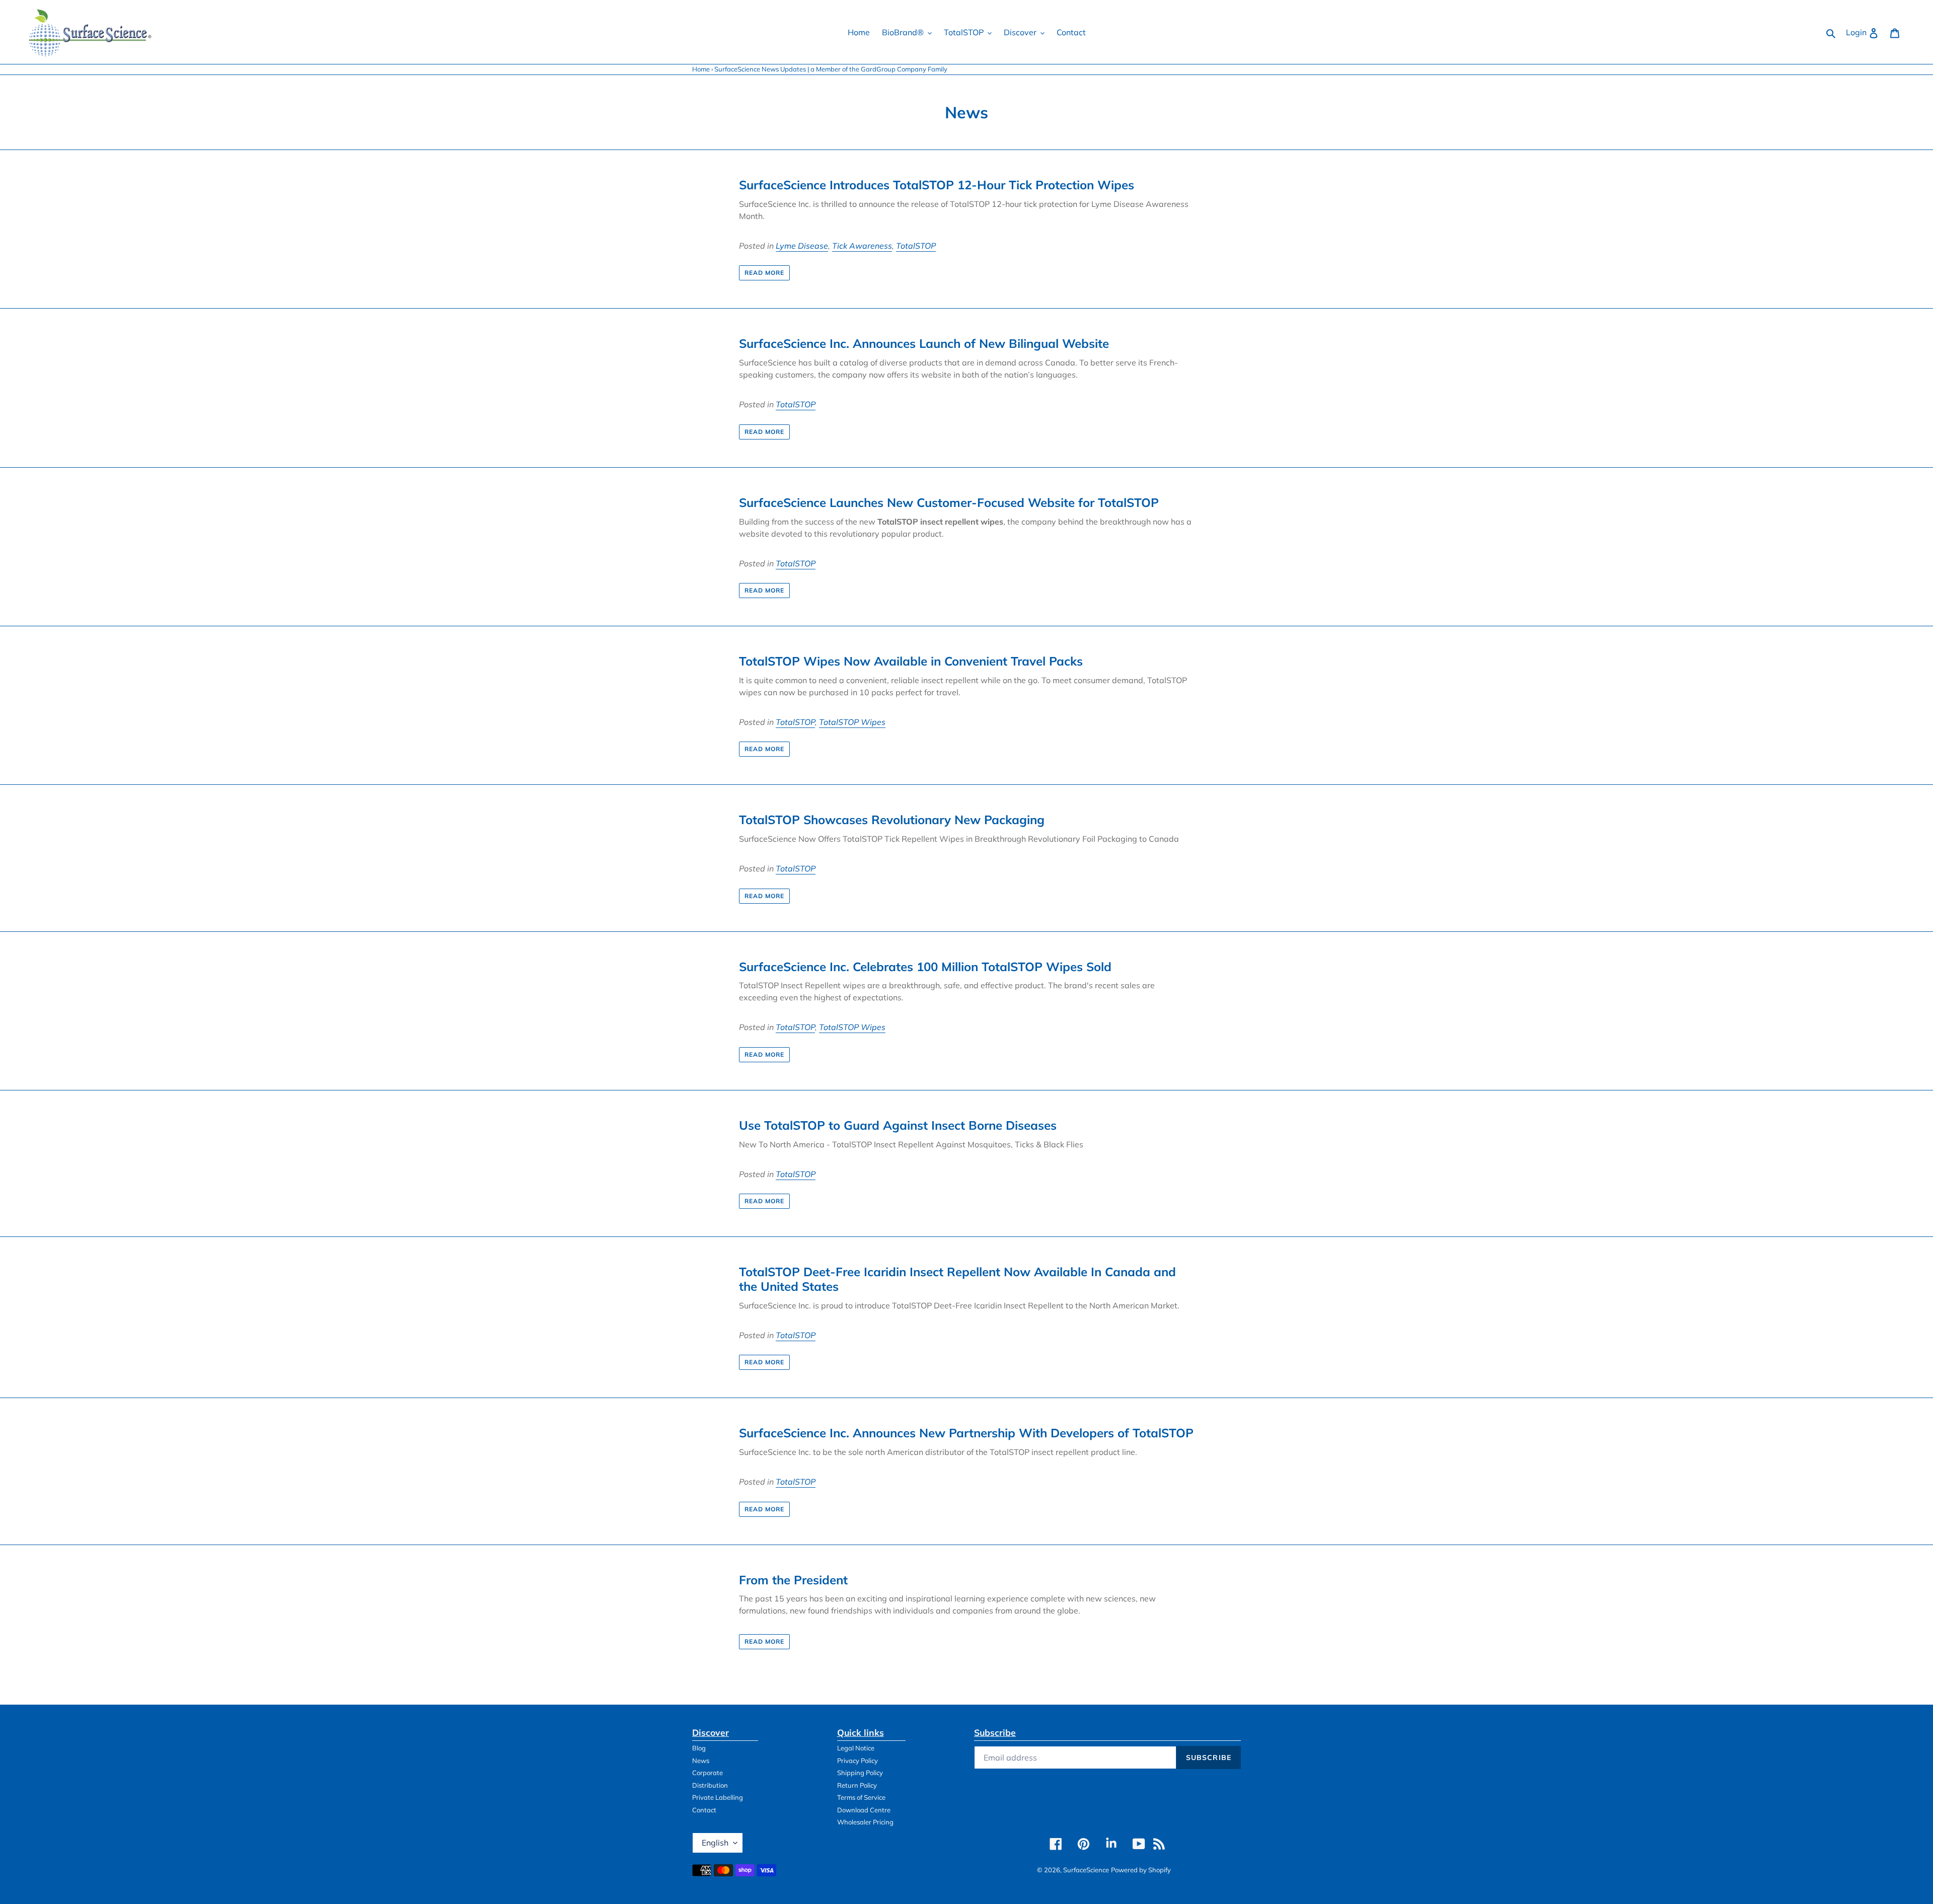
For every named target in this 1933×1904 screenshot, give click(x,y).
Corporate (708, 1773)
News (701, 1761)
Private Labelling (718, 1797)
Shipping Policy (860, 1773)
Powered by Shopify (1141, 1870)
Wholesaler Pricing (865, 1822)
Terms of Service (861, 1797)
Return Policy (857, 1785)
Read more (764, 273)
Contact (704, 1810)
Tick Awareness (862, 246)
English (715, 1843)
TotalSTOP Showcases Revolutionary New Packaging (892, 820)
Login (1865, 32)
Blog (699, 1748)
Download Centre (864, 1810)
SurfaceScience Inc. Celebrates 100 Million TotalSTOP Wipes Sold (925, 967)
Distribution (710, 1785)
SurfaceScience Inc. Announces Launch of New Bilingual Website (924, 343)
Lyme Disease (802, 246)
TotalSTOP (916, 246)
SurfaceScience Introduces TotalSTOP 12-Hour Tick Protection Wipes (937, 185)
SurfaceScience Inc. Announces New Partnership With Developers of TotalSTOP (966, 1433)
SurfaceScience (1086, 1870)
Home (701, 69)
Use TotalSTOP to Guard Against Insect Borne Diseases (898, 1125)
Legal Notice (856, 1748)
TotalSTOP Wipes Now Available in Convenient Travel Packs (911, 661)
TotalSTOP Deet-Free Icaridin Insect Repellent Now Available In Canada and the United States (957, 1279)
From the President (793, 1580)
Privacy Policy (858, 1761)
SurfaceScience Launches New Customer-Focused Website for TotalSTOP (949, 502)
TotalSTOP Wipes (852, 722)
